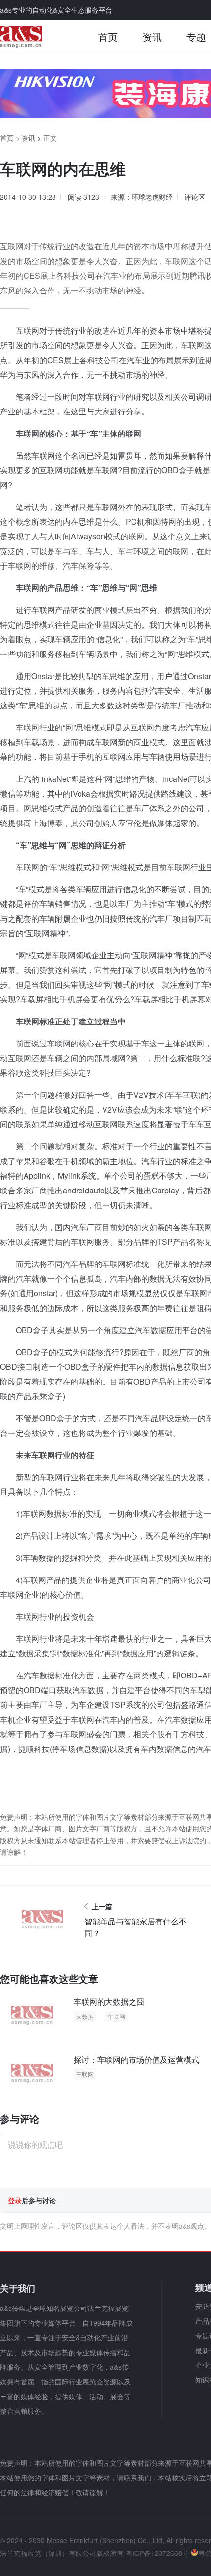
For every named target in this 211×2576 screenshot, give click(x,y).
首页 (108, 36)
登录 (15, 2200)
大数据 (85, 2016)
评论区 (195, 197)
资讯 (152, 36)
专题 (196, 36)
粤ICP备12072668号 (157, 2553)
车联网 (116, 2016)
